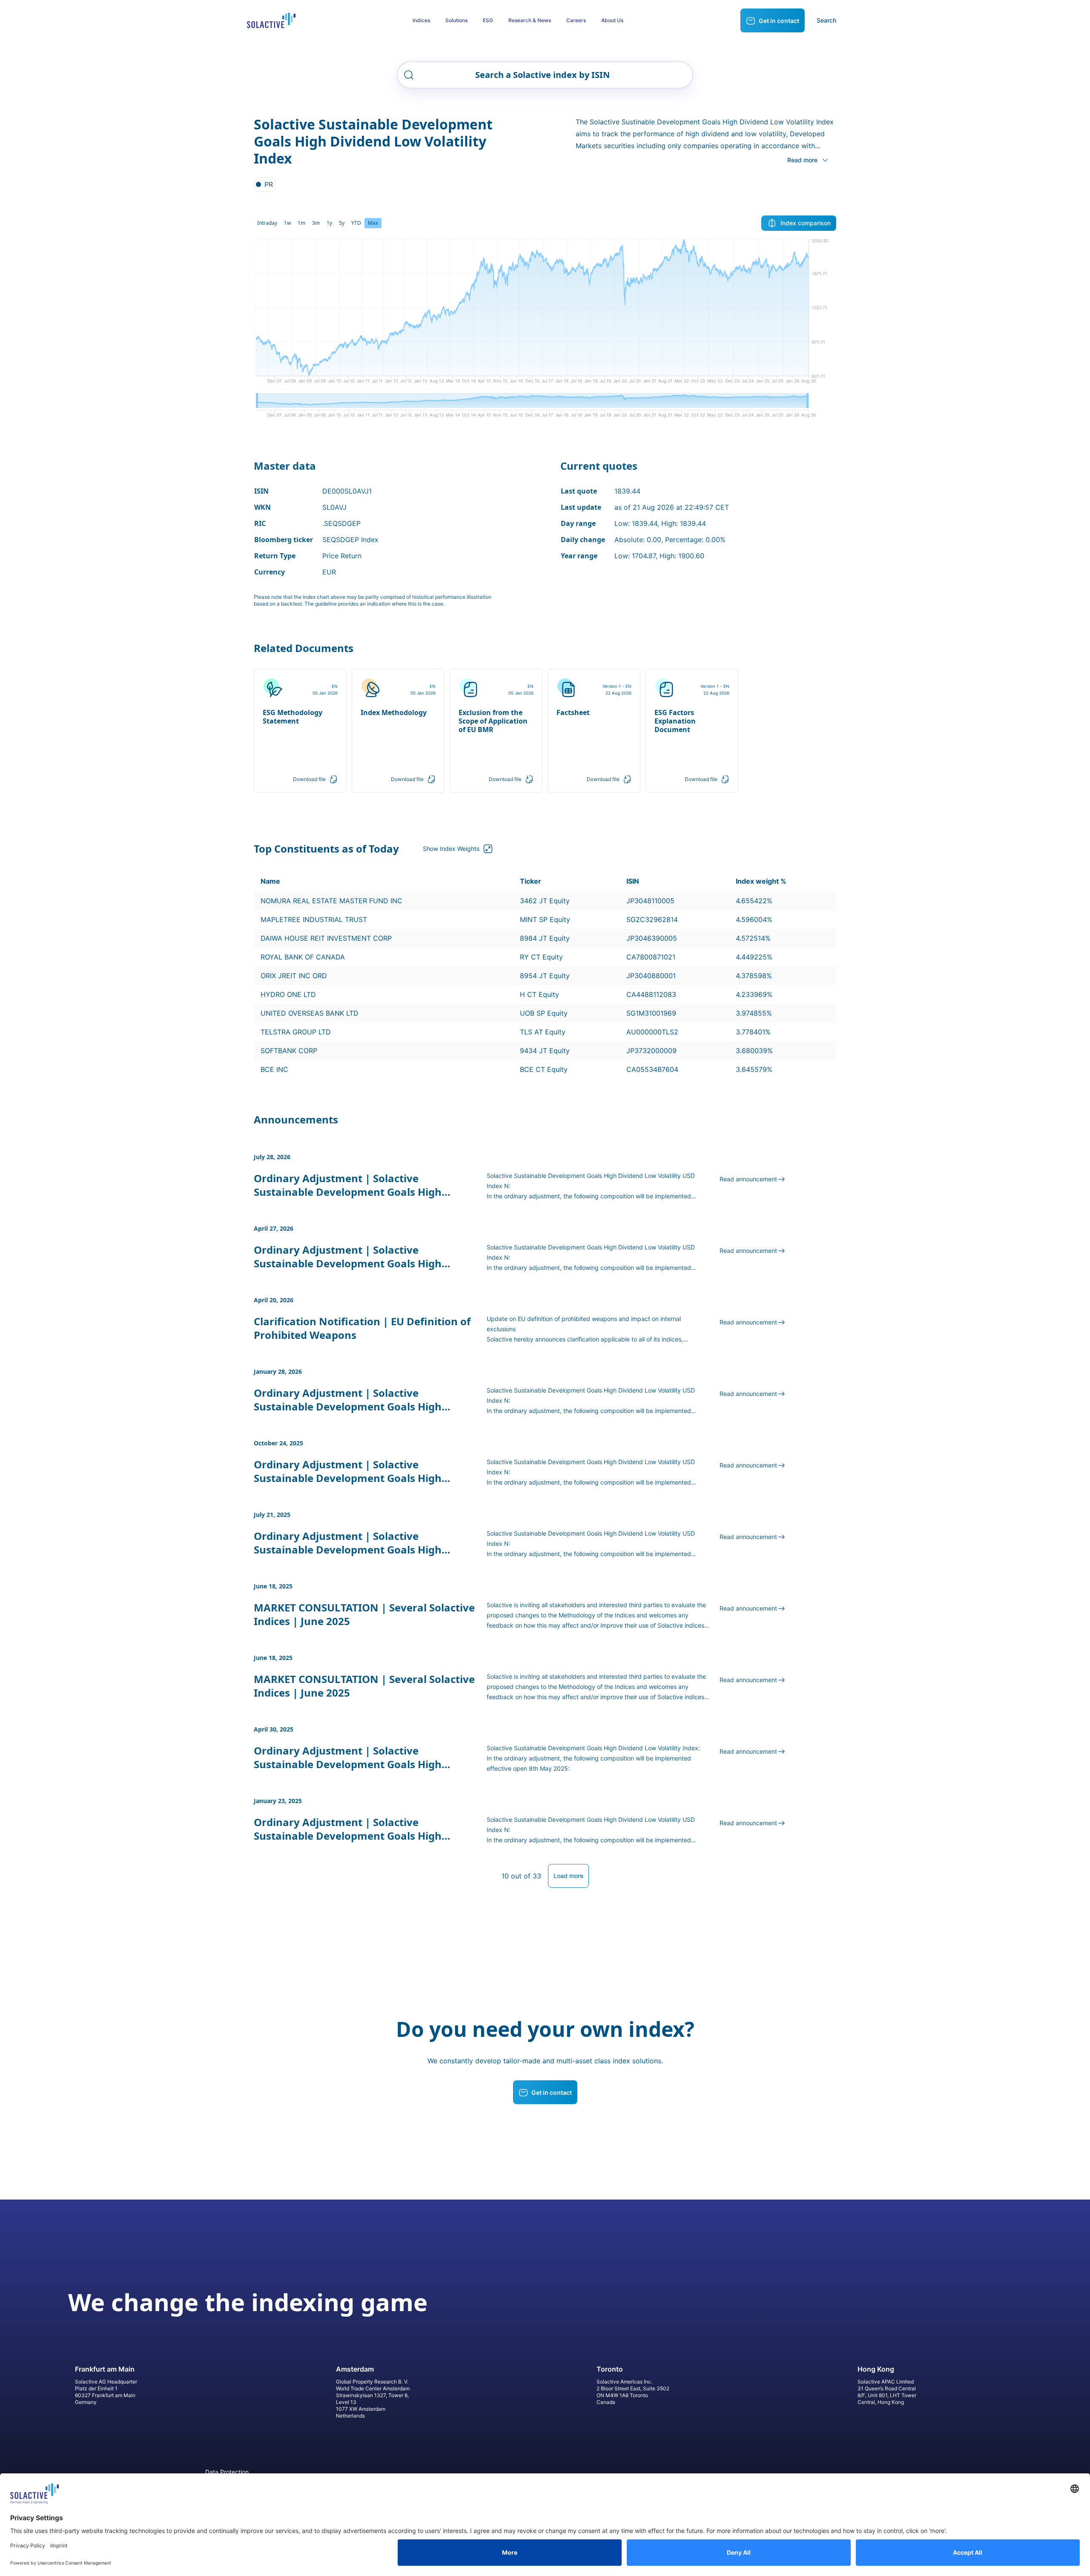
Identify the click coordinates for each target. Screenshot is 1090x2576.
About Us (612, 20)
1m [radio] (301, 223)
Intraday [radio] (267, 223)
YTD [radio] (356, 223)
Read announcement (748, 1179)
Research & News (530, 20)
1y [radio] (329, 223)
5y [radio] (342, 223)
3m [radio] (316, 223)
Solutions (456, 20)
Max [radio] (373, 223)
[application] (545, 314)
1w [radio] (287, 223)
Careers (576, 20)
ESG (488, 20)
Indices (421, 20)
